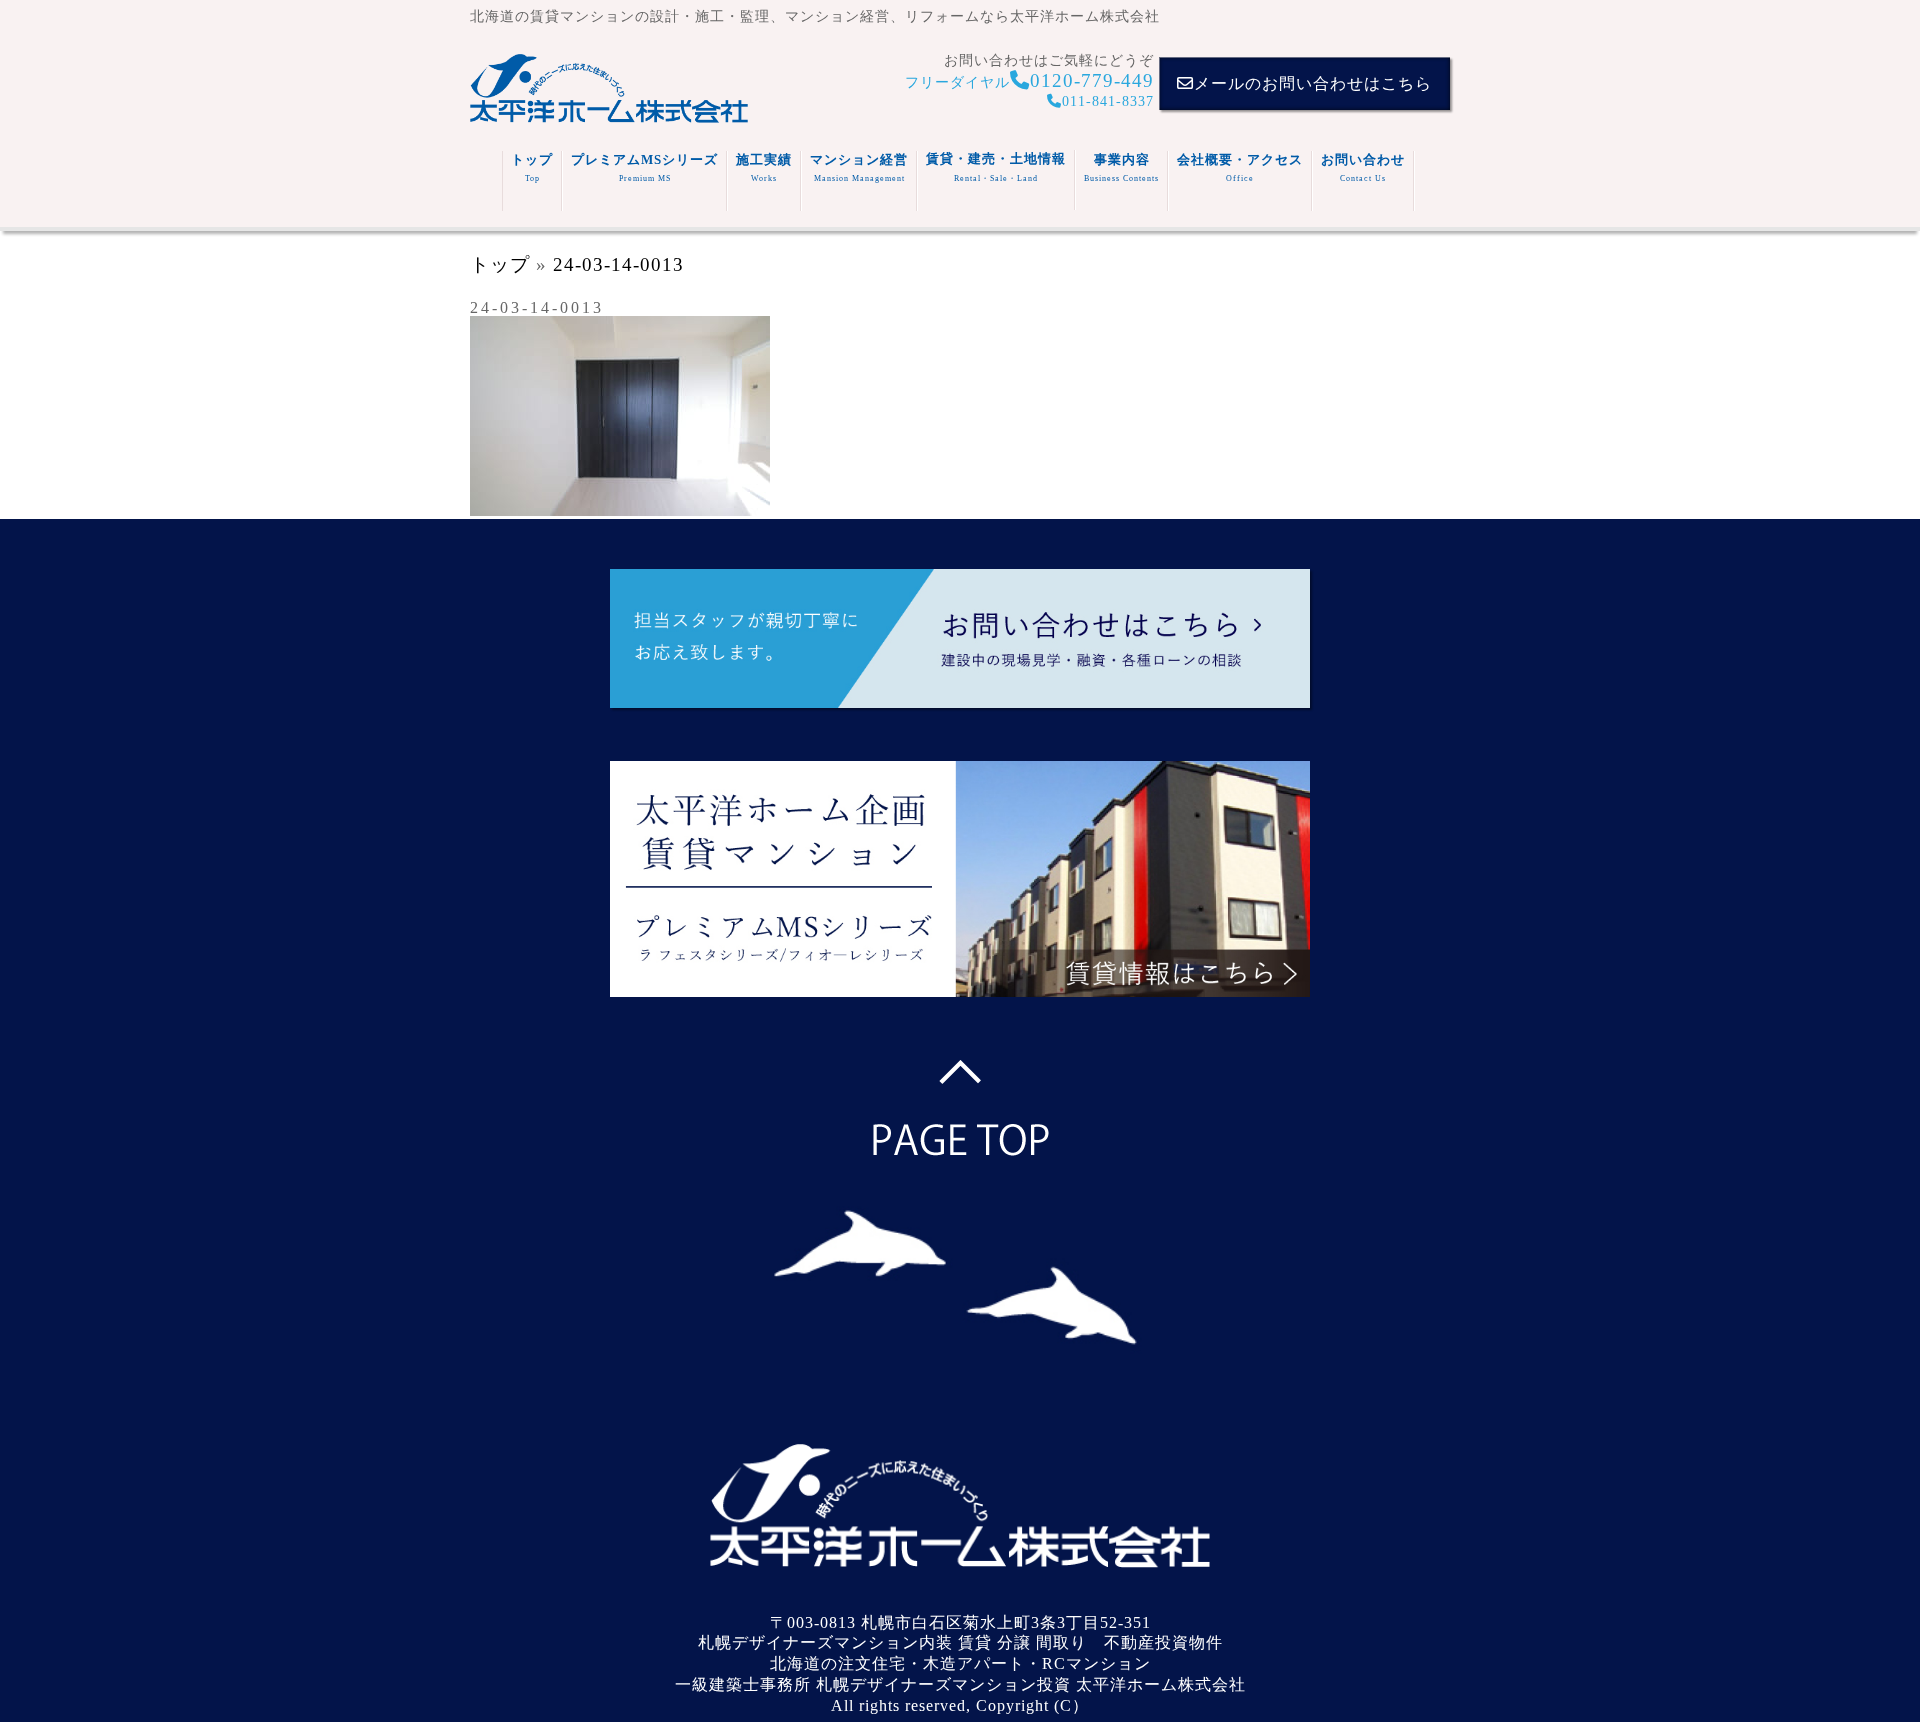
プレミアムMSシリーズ (644, 167)
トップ (532, 167)
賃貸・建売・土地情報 (996, 167)
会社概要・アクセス (1240, 167)
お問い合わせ (1363, 167)
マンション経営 (859, 167)
